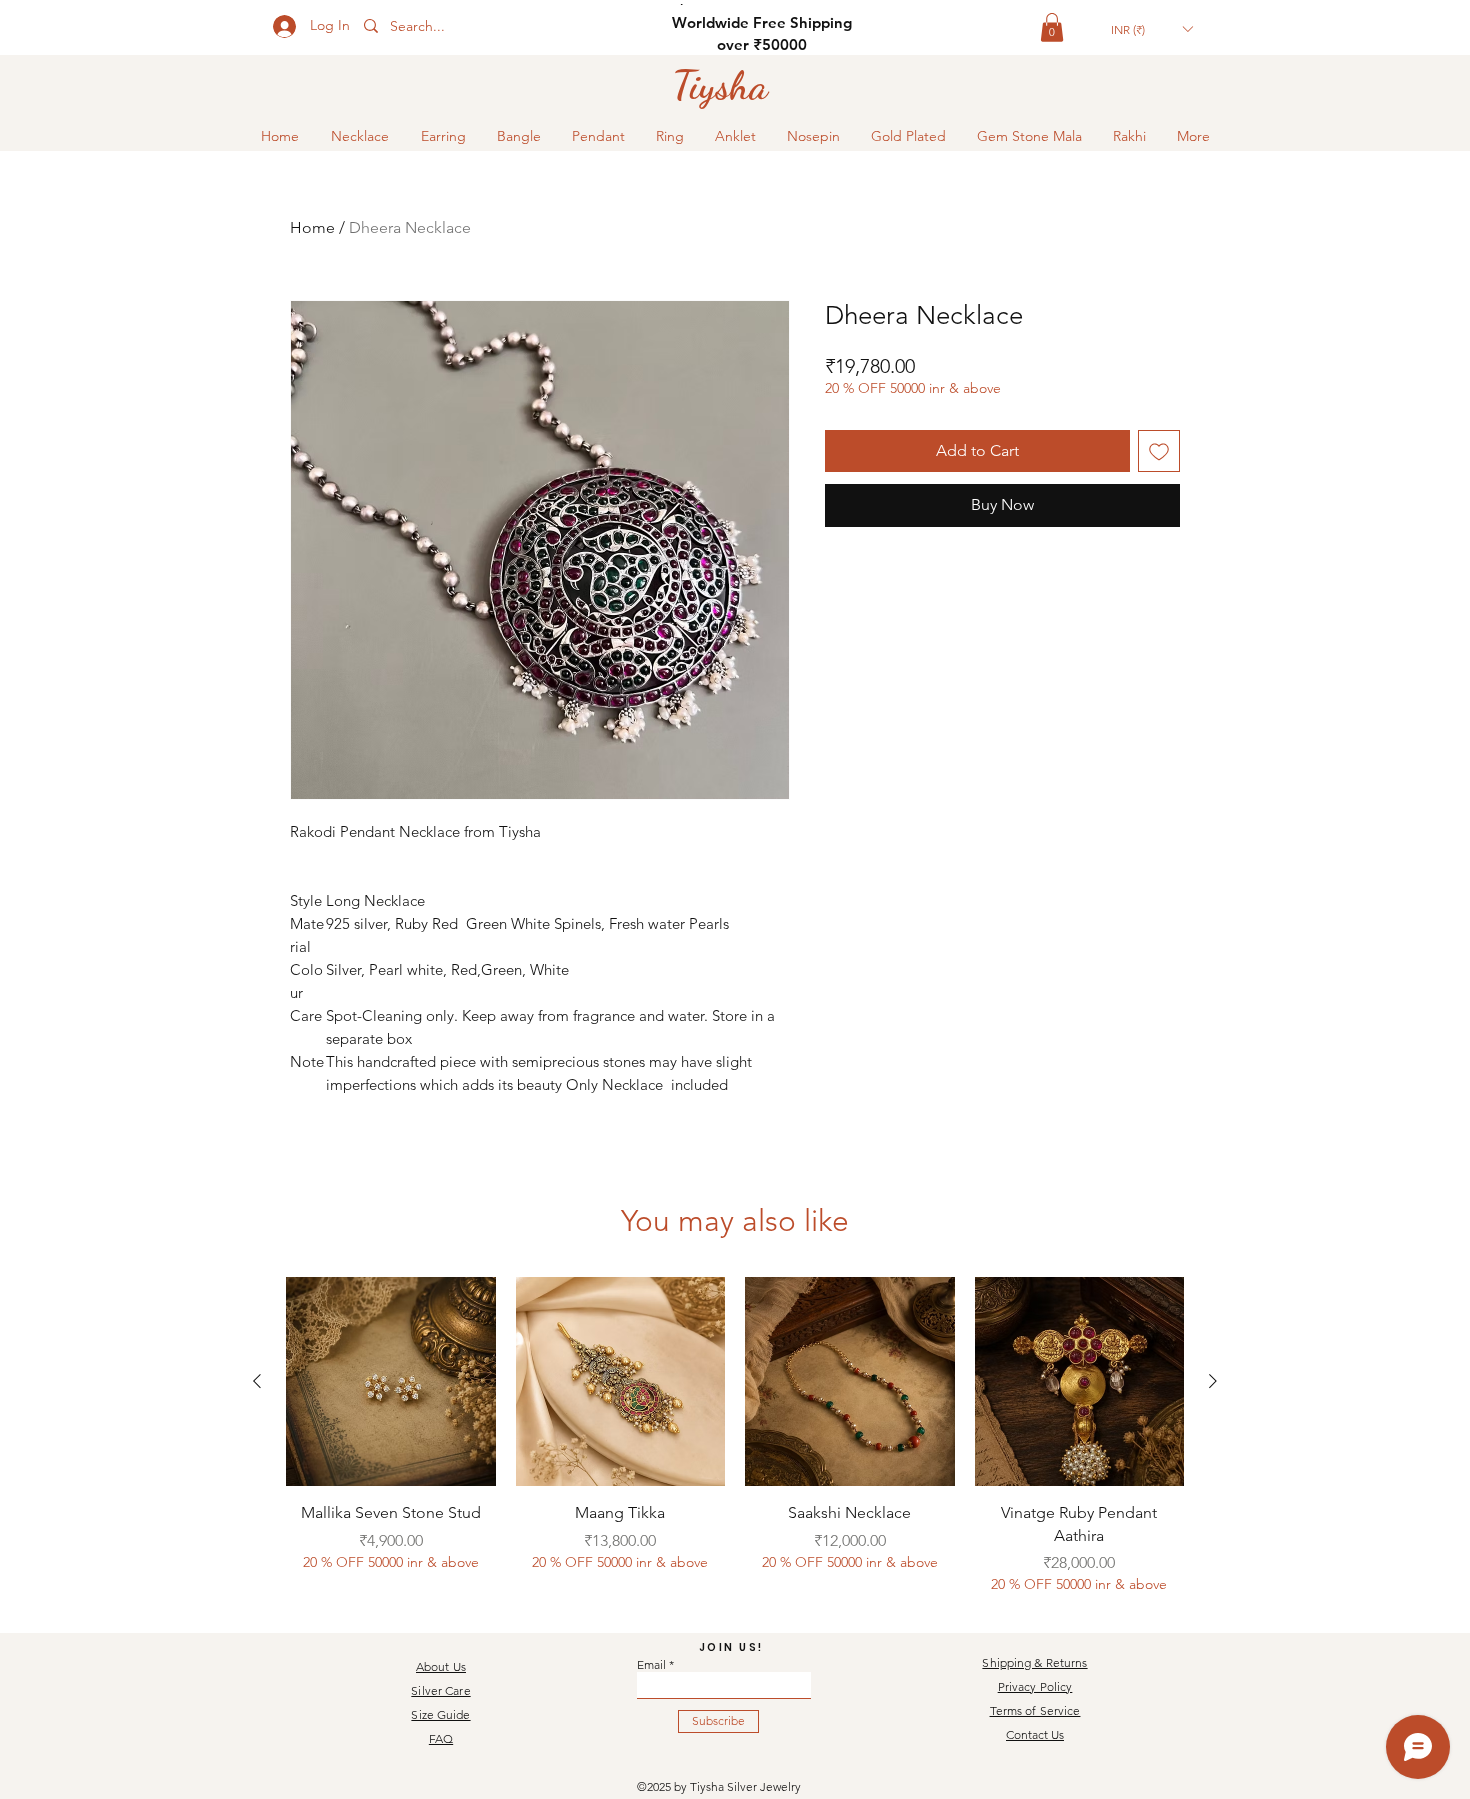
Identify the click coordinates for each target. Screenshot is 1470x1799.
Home (312, 227)
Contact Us (1035, 1734)
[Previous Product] (257, 1381)
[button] (1052, 27)
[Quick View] (391, 1382)
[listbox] (1151, 29)
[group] (735, 1436)
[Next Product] (1213, 1381)
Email (651, 1665)
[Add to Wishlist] (1159, 451)
